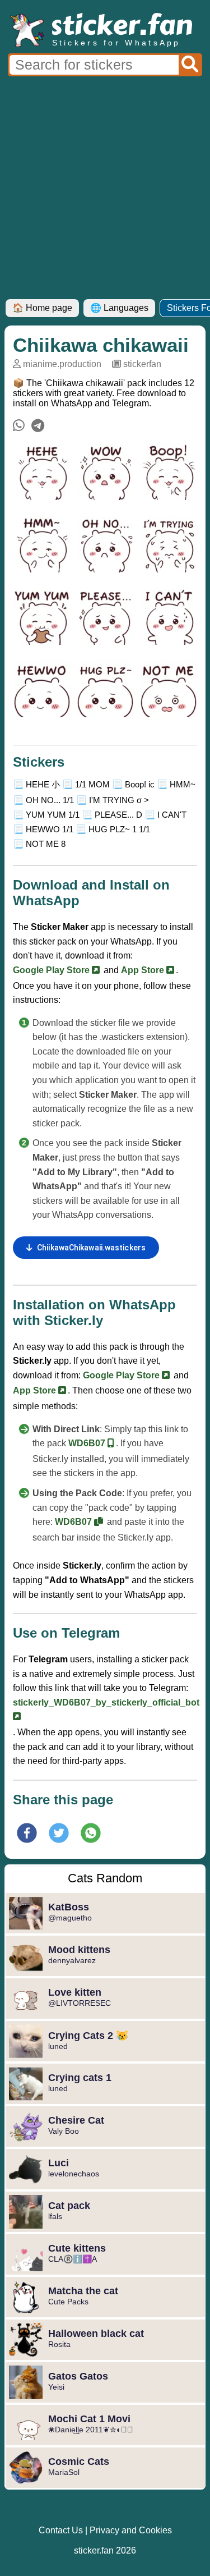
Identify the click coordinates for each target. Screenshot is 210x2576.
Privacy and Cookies (131, 2530)
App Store (144, 970)
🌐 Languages (119, 308)
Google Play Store (52, 970)
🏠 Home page (42, 308)
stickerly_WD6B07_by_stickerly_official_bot (106, 1702)
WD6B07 (88, 1443)
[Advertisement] (105, 188)
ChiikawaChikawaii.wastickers (91, 1248)
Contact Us (61, 2530)
